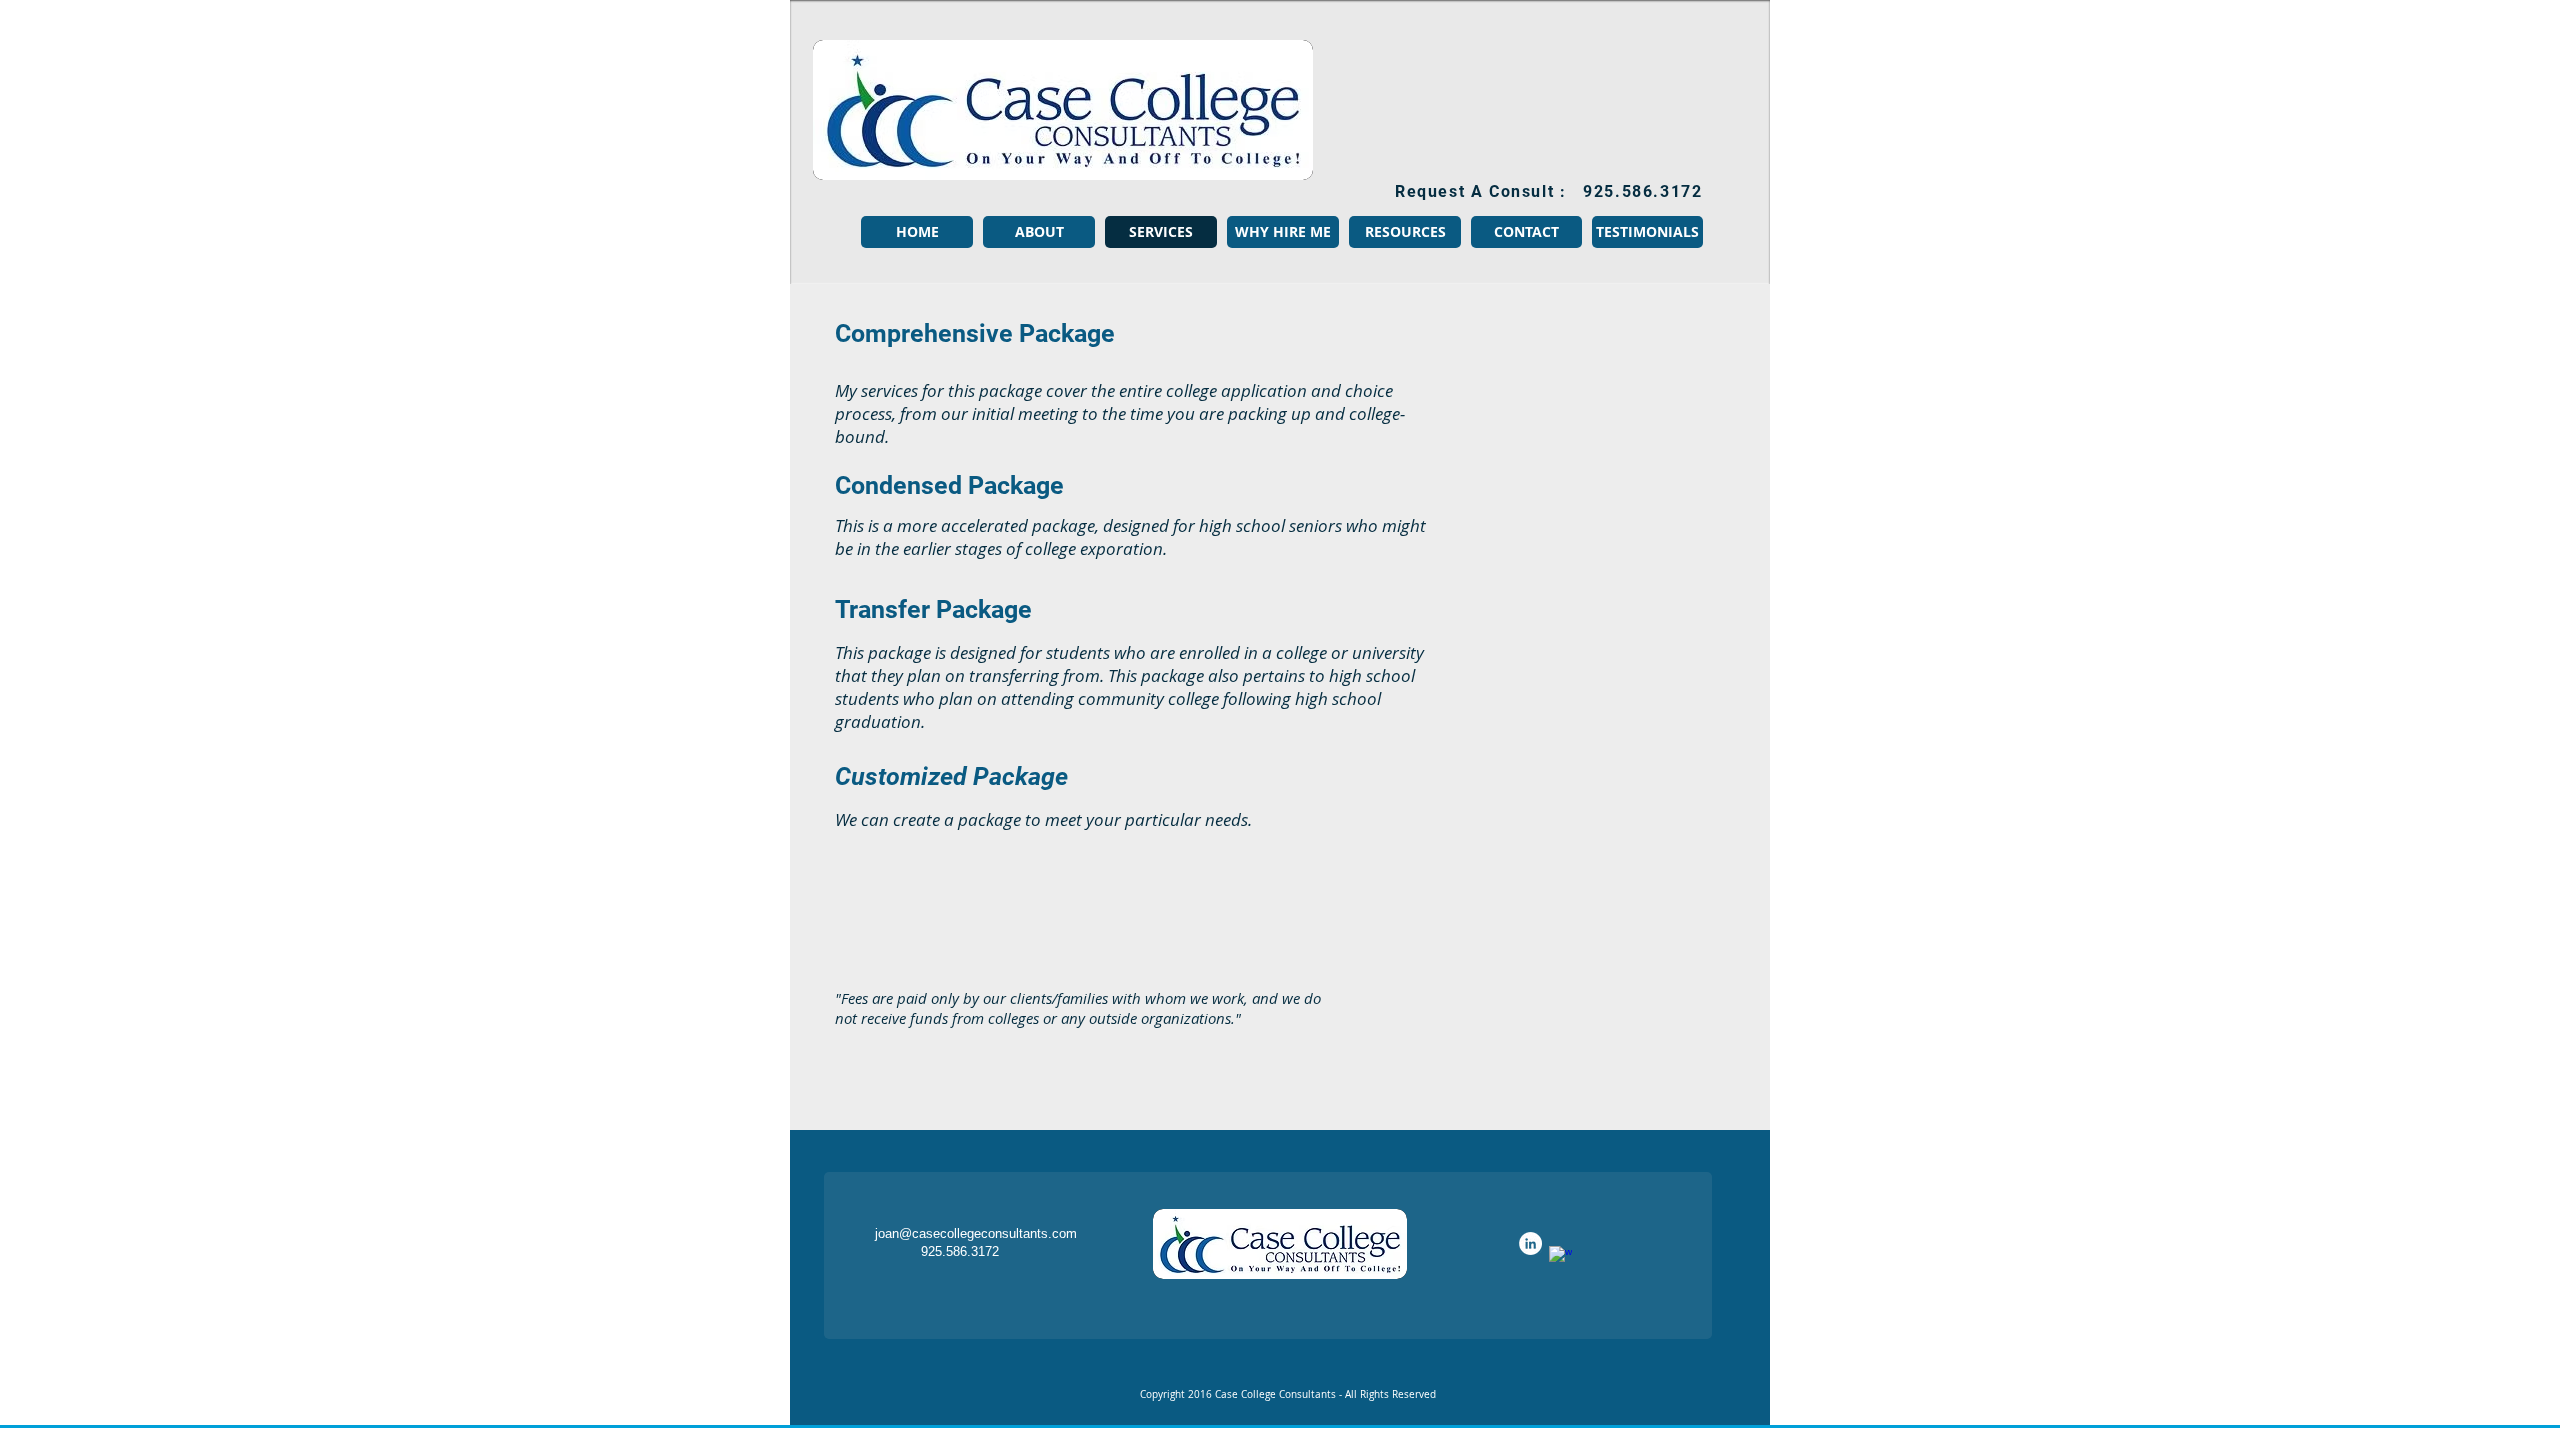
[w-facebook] (1560, 1257)
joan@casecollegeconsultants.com (976, 1233)
